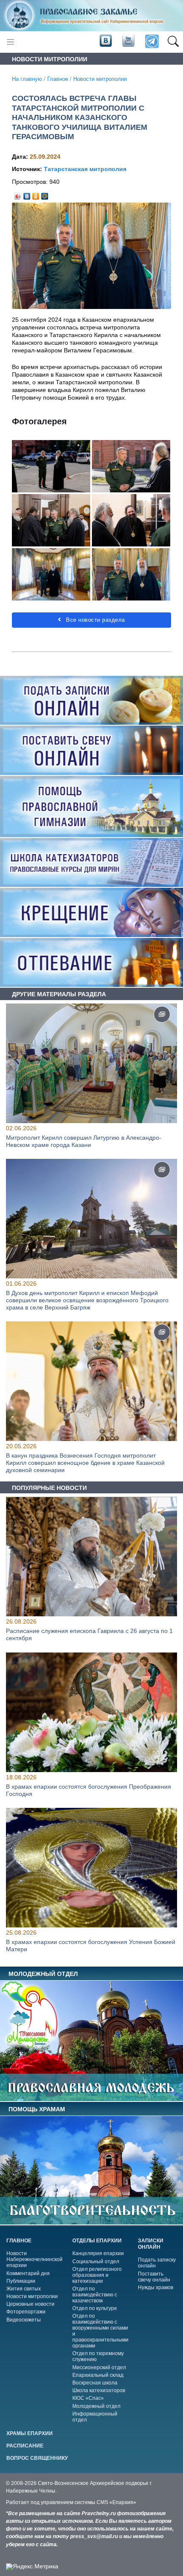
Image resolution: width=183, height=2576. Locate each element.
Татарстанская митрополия (85, 169)
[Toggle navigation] (10, 42)
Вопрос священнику (37, 2458)
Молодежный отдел (96, 2406)
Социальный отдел (96, 2262)
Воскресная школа (95, 2383)
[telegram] (151, 42)
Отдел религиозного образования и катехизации (97, 2275)
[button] (173, 42)
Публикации (21, 2281)
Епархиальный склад (98, 2375)
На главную (27, 79)
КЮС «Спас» (88, 2398)
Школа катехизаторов (99, 2390)
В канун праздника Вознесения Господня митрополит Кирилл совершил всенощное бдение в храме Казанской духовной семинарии (85, 1463)
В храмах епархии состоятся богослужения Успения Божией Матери (91, 1946)
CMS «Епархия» (116, 2502)
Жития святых (24, 2289)
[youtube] (128, 41)
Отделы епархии (97, 2241)
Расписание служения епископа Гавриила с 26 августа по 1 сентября (89, 1635)
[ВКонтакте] (27, 194)
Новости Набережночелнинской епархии (34, 2259)
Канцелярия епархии (98, 2253)
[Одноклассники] (36, 194)
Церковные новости (30, 2304)
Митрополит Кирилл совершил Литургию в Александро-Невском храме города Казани (84, 1141)
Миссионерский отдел (99, 2367)
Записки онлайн (151, 2244)
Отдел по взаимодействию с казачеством (95, 2295)
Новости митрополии (100, 79)
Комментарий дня (28, 2273)
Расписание (25, 2446)
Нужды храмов (156, 2287)
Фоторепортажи (26, 2312)
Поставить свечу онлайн (154, 2277)
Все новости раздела (95, 620)
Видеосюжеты (24, 2320)
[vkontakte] (106, 41)
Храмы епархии (30, 2433)
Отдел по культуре (95, 2308)
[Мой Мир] (45, 194)
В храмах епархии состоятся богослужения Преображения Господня (89, 1790)
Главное (58, 79)
